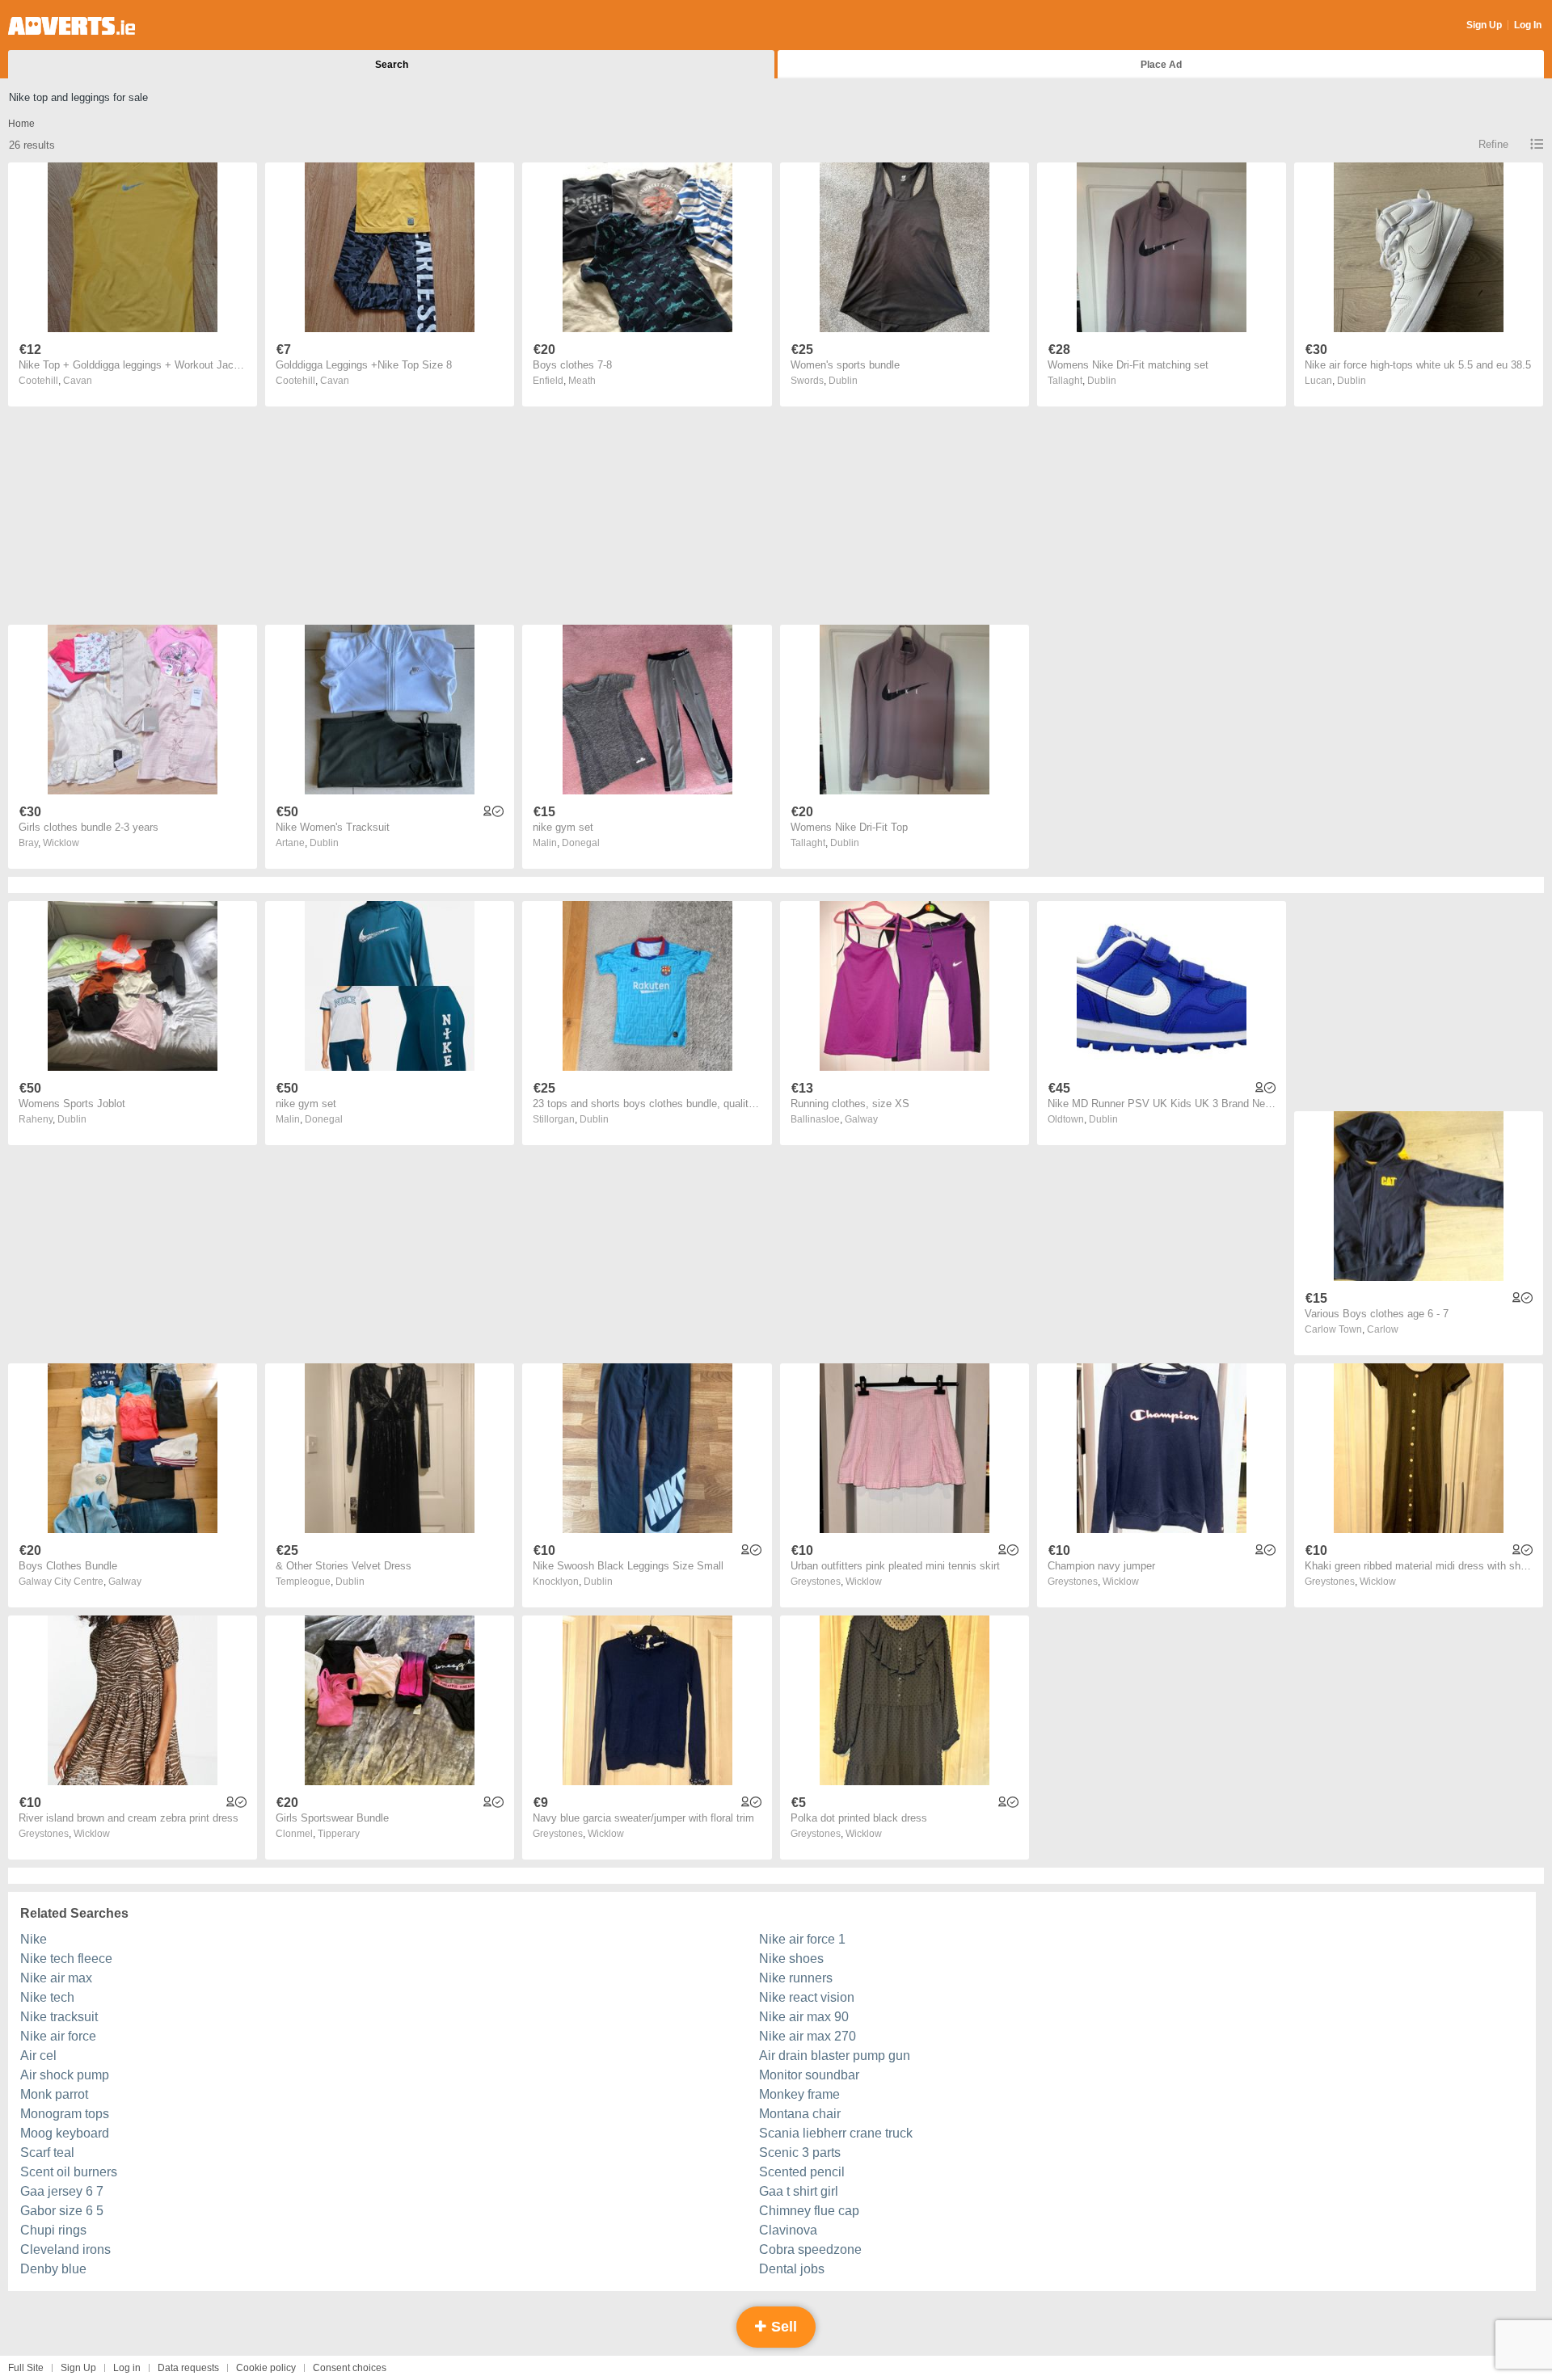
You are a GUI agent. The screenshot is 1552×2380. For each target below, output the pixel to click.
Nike (34, 1939)
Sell (782, 2327)
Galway (861, 1119)
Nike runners (796, 1978)
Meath (582, 381)
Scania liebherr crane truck (836, 2133)
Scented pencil (802, 2172)
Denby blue (53, 2269)
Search (392, 65)
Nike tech (47, 1997)
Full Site (26, 2368)
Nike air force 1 (802, 1939)
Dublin (843, 381)
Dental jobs (792, 2269)
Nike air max (56, 1978)
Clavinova (788, 2230)
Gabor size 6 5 (62, 2211)
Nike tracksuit (59, 2017)
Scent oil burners (69, 2172)
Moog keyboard (65, 2133)
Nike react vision (807, 1997)
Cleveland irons (65, 2249)
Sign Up (1484, 25)
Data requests (188, 2368)
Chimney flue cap (809, 2211)
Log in (127, 2368)
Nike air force (58, 2036)
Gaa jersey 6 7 (62, 2191)
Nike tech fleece (66, 1959)
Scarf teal (47, 2153)
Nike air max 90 (804, 2017)
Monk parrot (54, 2094)
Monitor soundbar (809, 2075)
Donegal (581, 843)
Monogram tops (65, 2114)
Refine (1493, 144)
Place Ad (1161, 65)
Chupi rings (53, 2230)
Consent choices (350, 2368)
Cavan (78, 381)
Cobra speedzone (810, 2249)
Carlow (1383, 1329)
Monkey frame (799, 2094)
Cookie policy (266, 2368)
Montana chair (800, 2114)
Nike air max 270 (808, 2036)
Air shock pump (65, 2075)
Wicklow (61, 843)
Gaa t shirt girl (799, 2191)
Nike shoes (791, 1959)
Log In (1528, 25)
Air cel (38, 2056)
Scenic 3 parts (800, 2153)
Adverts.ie (72, 26)
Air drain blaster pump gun (835, 2056)
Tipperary (339, 1834)
